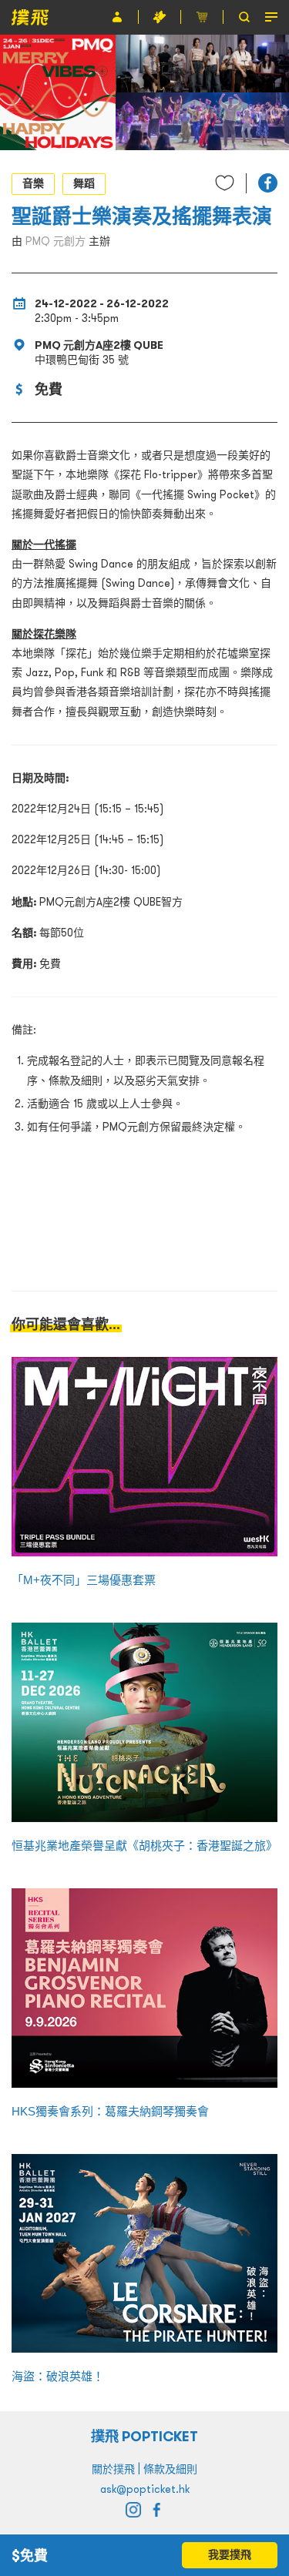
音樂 (33, 183)
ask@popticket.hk (145, 2489)
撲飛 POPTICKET (144, 2436)
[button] (268, 183)
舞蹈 (84, 183)
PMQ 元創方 (55, 241)
